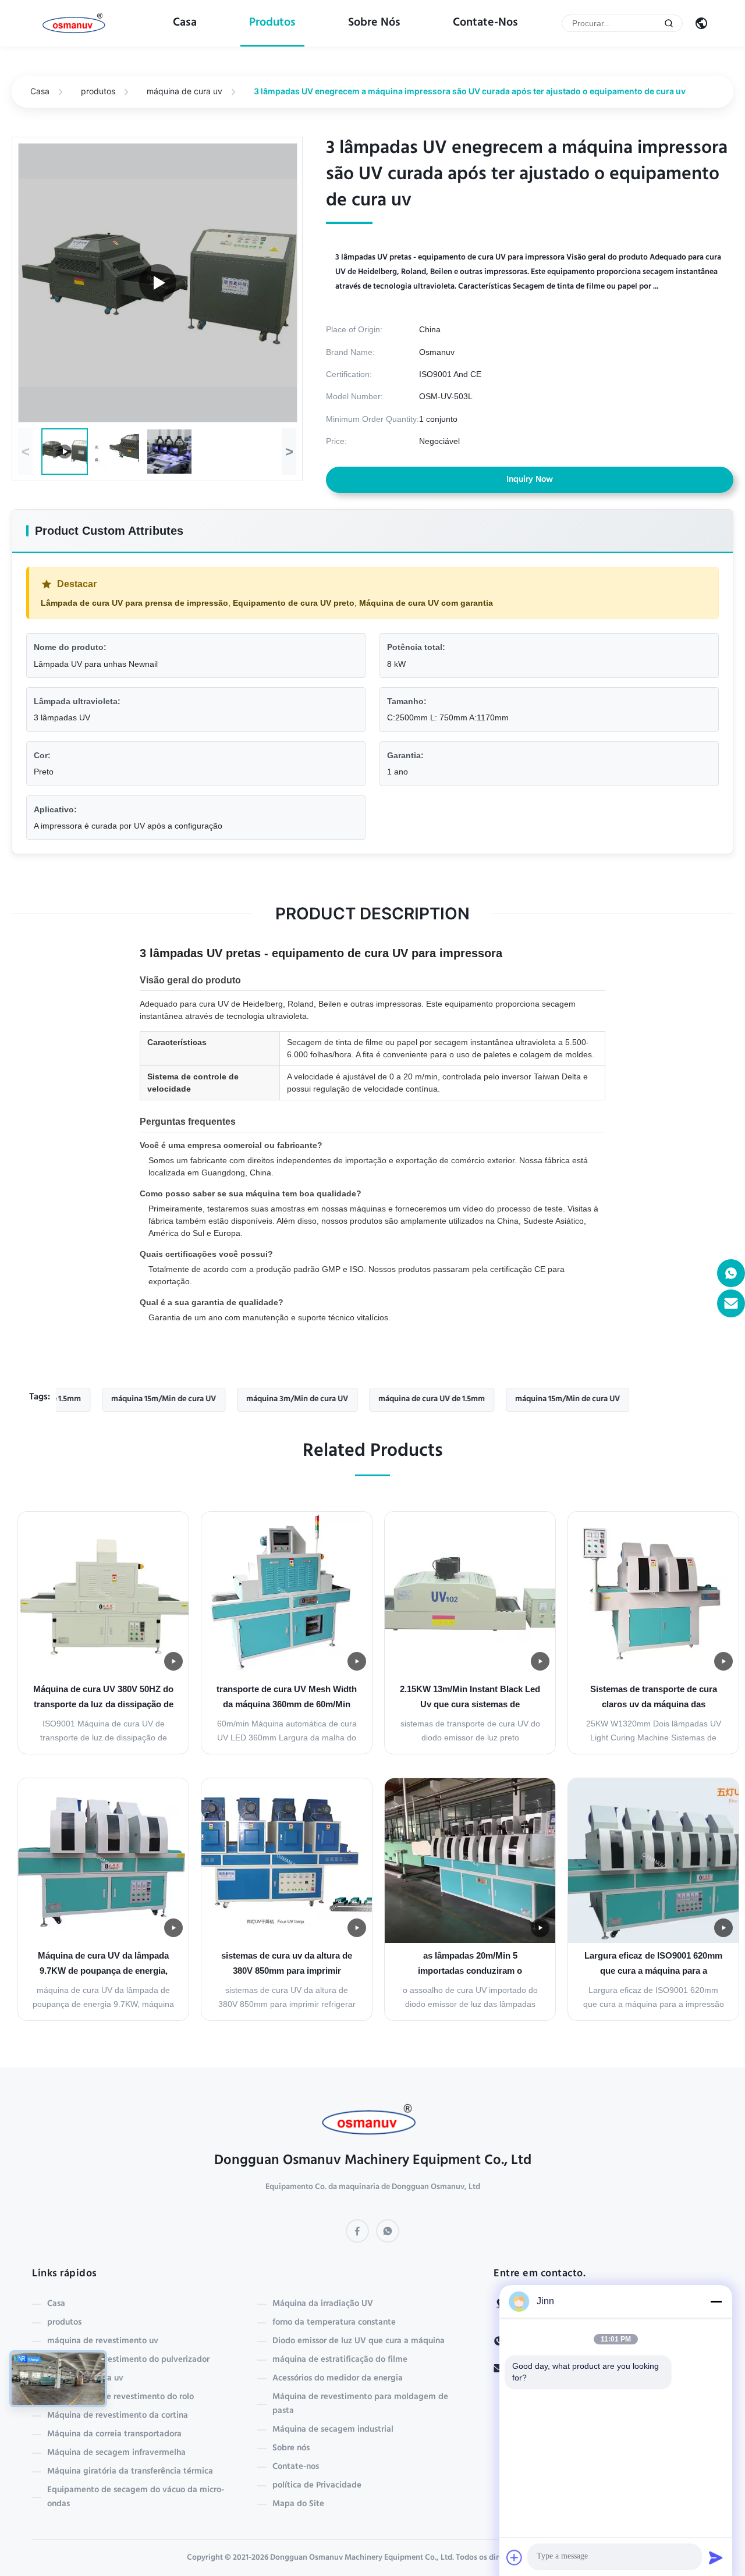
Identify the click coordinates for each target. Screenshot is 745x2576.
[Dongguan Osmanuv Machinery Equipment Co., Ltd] (76, 24)
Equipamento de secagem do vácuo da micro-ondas (136, 2497)
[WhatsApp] (388, 2231)
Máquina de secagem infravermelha (116, 2453)
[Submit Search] (669, 23)
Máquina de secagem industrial (333, 2430)
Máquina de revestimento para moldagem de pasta (360, 2404)
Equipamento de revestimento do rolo (120, 2397)
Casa (185, 23)
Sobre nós (374, 23)
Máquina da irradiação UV (323, 2304)
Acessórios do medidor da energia (338, 2379)
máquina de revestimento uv (103, 2342)
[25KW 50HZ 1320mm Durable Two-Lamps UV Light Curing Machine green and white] (158, 283)
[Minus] (716, 2301)
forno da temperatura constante (334, 2323)
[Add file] (515, 2557)
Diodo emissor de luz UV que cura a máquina (359, 2342)
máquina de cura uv (185, 91)
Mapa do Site (298, 2504)
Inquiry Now (530, 480)
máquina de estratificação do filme (340, 2360)
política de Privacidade (317, 2486)
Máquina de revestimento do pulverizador (128, 2360)
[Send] (716, 2557)
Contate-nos (485, 23)
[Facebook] (357, 2231)
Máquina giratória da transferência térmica (130, 2472)
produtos (272, 23)
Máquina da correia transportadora (114, 2435)
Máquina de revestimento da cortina (118, 2416)
